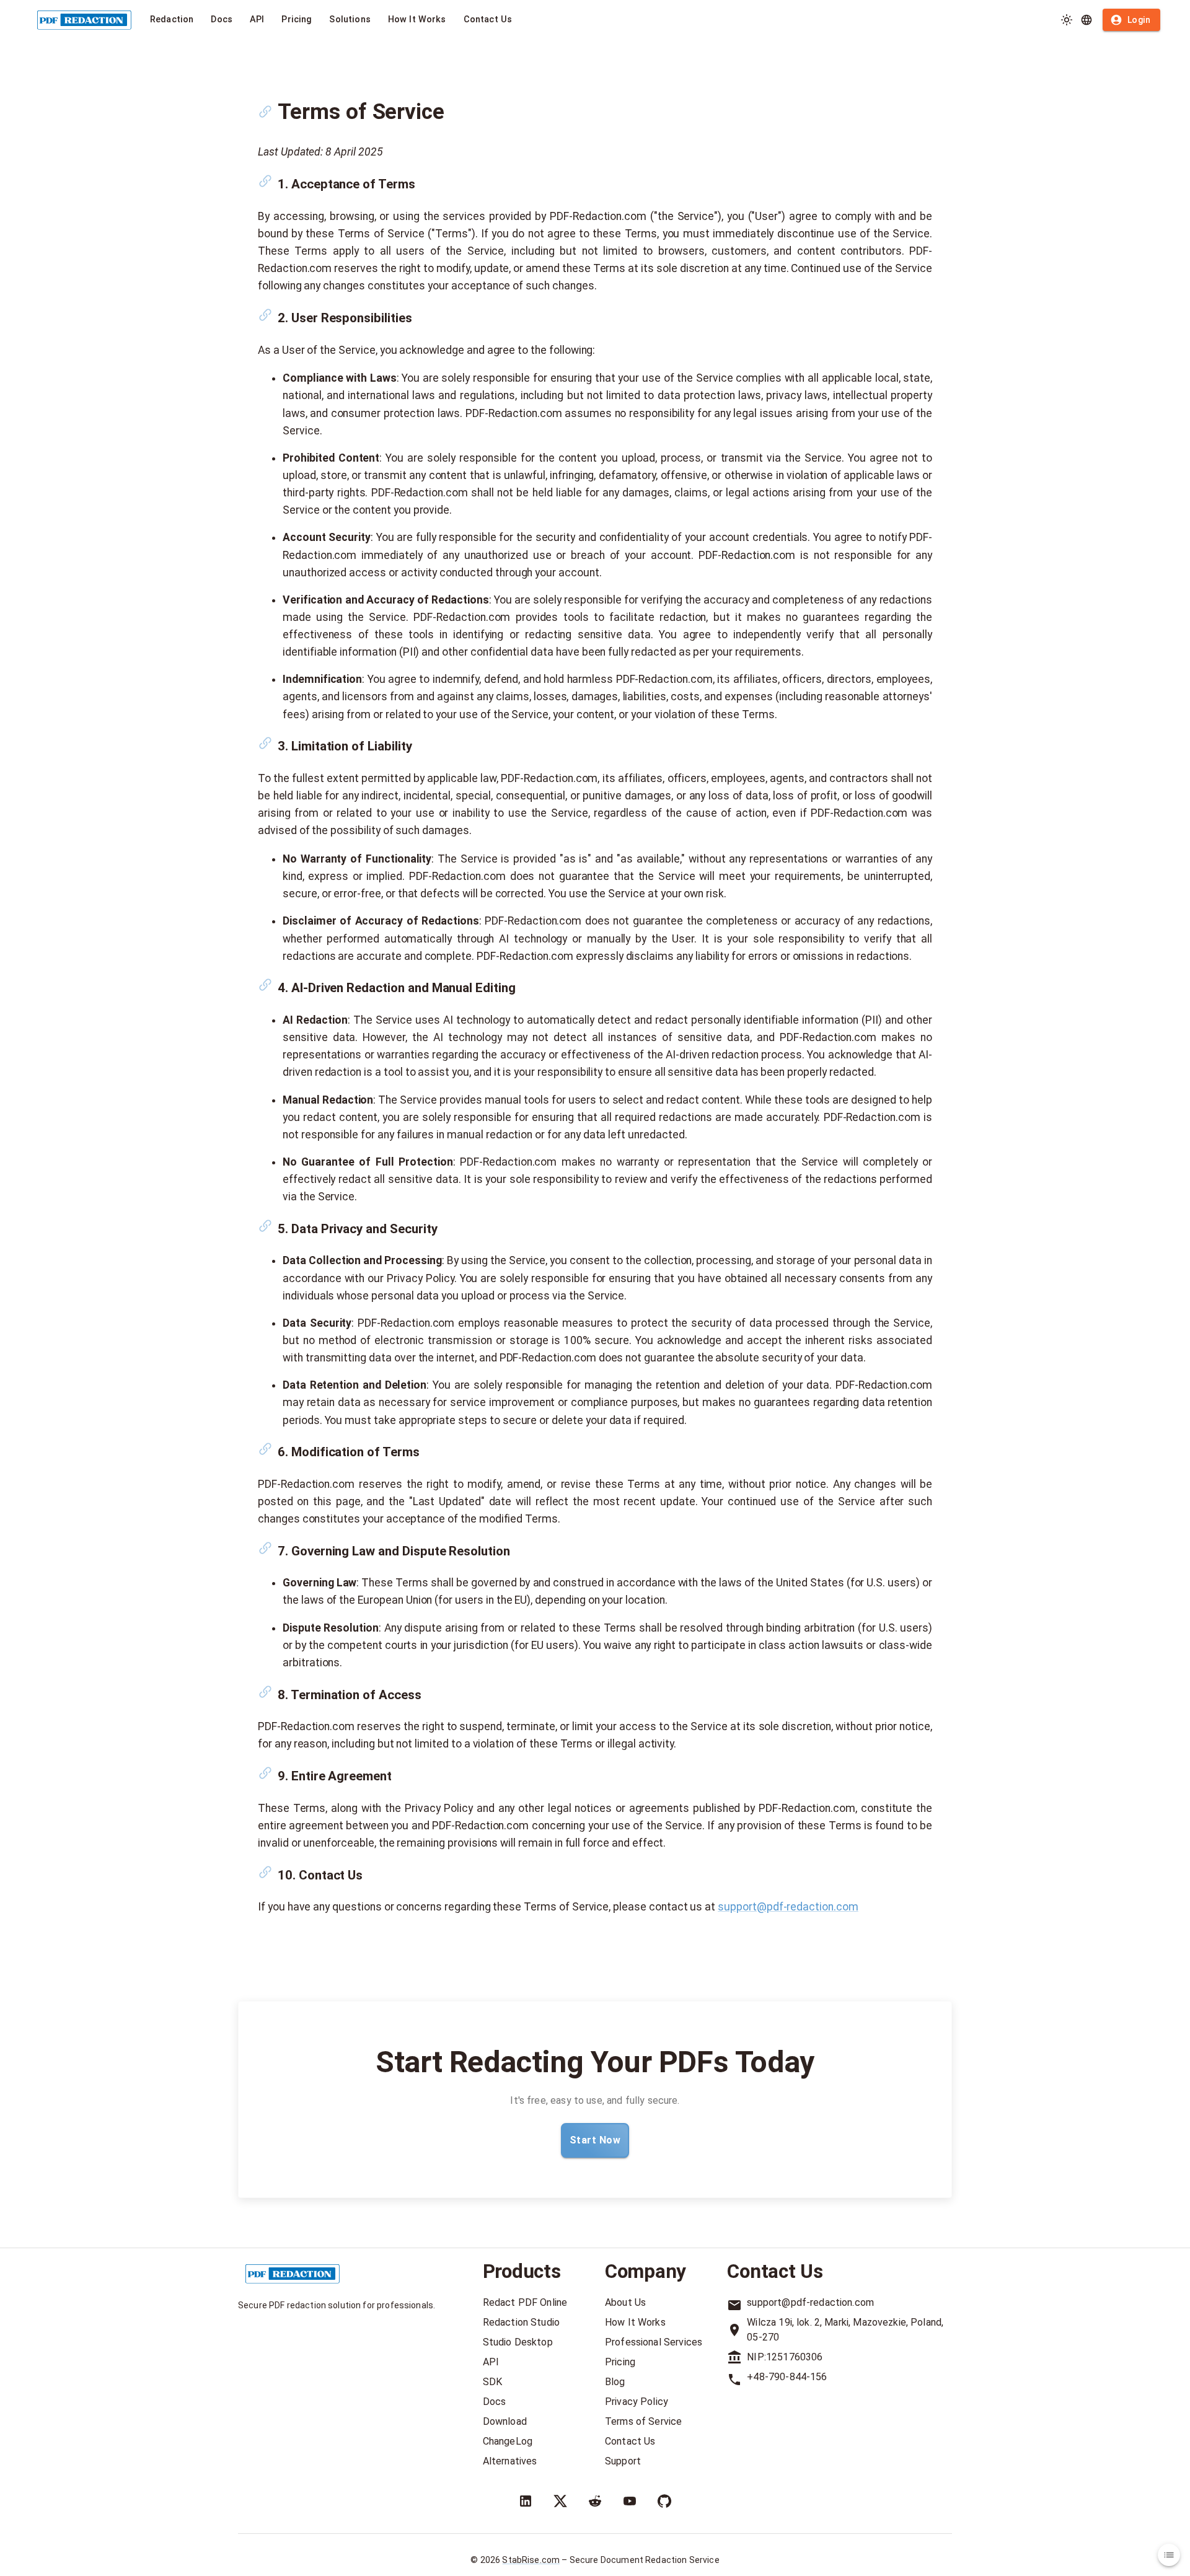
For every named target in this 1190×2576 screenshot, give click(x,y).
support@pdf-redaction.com (788, 1907)
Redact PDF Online (525, 2302)
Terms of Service (643, 2421)
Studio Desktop (518, 2342)
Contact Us (488, 20)
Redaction (172, 20)
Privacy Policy (637, 2402)
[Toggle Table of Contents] (1169, 2555)
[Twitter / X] (560, 2501)
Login (1139, 20)
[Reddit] (595, 2501)
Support (623, 2461)
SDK (492, 2382)
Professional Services (654, 2342)
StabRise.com (531, 2560)
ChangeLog (508, 2441)
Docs (222, 20)
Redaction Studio (521, 2322)
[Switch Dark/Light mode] (1067, 20)
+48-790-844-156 (787, 2377)
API (257, 20)
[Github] (664, 2501)
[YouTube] (630, 2501)
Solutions (350, 20)
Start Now (595, 2140)
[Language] (1086, 20)
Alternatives (510, 2461)
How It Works (417, 20)
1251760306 (795, 2357)
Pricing (297, 20)
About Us (625, 2302)
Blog (615, 2382)
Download (505, 2421)
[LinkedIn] (526, 2501)
